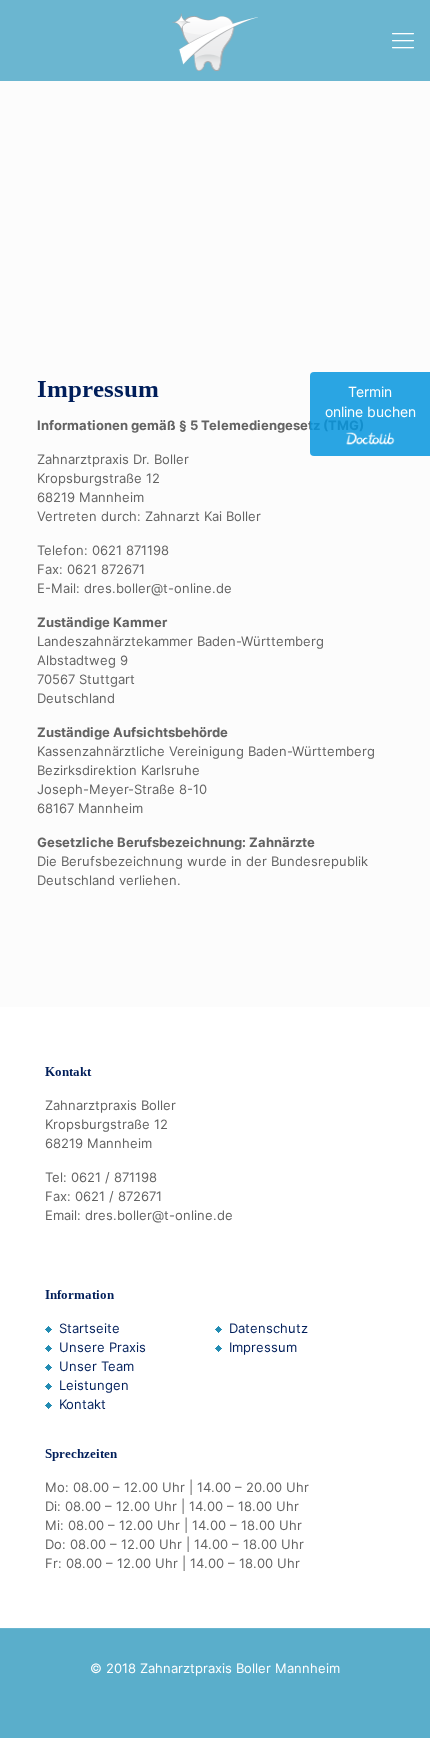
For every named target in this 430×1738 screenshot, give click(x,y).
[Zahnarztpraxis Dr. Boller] (215, 40)
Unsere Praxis (102, 1347)
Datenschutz (268, 1328)
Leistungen (94, 1385)
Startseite (89, 1328)
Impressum (263, 1347)
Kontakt (82, 1404)
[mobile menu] (403, 40)
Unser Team (96, 1366)
